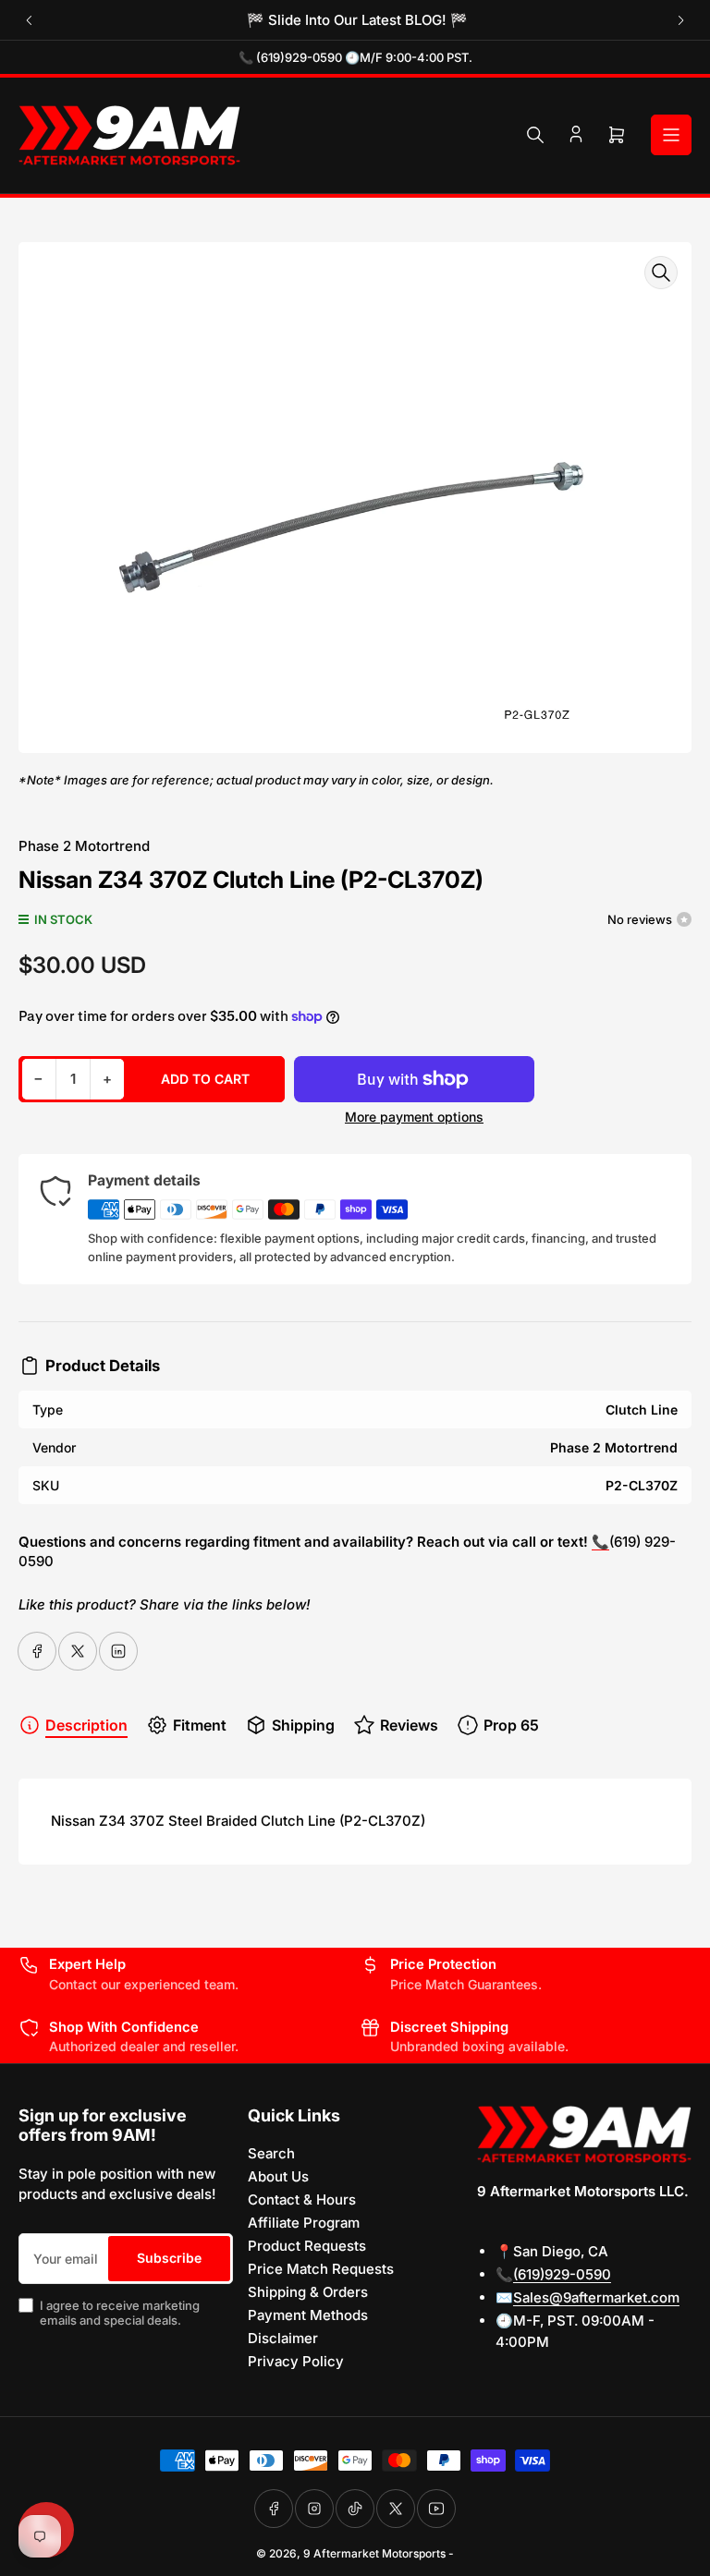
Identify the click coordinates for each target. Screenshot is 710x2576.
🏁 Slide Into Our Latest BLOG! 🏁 (355, 20)
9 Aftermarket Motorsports (374, 2553)
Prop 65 (511, 1725)
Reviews (409, 1725)
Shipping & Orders (308, 2292)
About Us (278, 2176)
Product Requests (307, 2246)
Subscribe (169, 2258)
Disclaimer (283, 2338)
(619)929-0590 (562, 2274)
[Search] (535, 135)
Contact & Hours (302, 2199)
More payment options (414, 1117)
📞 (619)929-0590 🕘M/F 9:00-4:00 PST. (355, 57)
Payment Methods (308, 2315)
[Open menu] (671, 135)
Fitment (200, 1725)
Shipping (303, 1725)
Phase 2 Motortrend (84, 846)
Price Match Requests (321, 2269)
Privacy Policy (296, 2361)
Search (271, 2153)
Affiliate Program (304, 2223)
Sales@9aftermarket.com (596, 2297)
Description (86, 1725)
